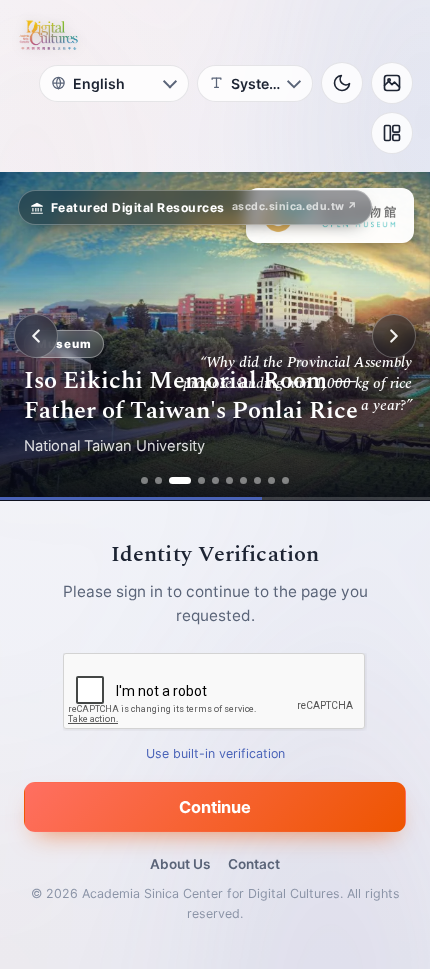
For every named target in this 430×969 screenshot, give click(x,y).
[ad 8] (257, 480)
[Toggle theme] (342, 83)
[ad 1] (144, 480)
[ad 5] (215, 480)
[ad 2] (158, 480)
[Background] (392, 83)
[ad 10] (285, 480)
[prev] (36, 336)
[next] (394, 336)
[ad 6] (229, 480)
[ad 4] (201, 480)
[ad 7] (243, 480)
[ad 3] (180, 480)
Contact (254, 864)
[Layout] (392, 133)
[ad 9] (271, 480)
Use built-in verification (215, 753)
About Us (180, 864)
